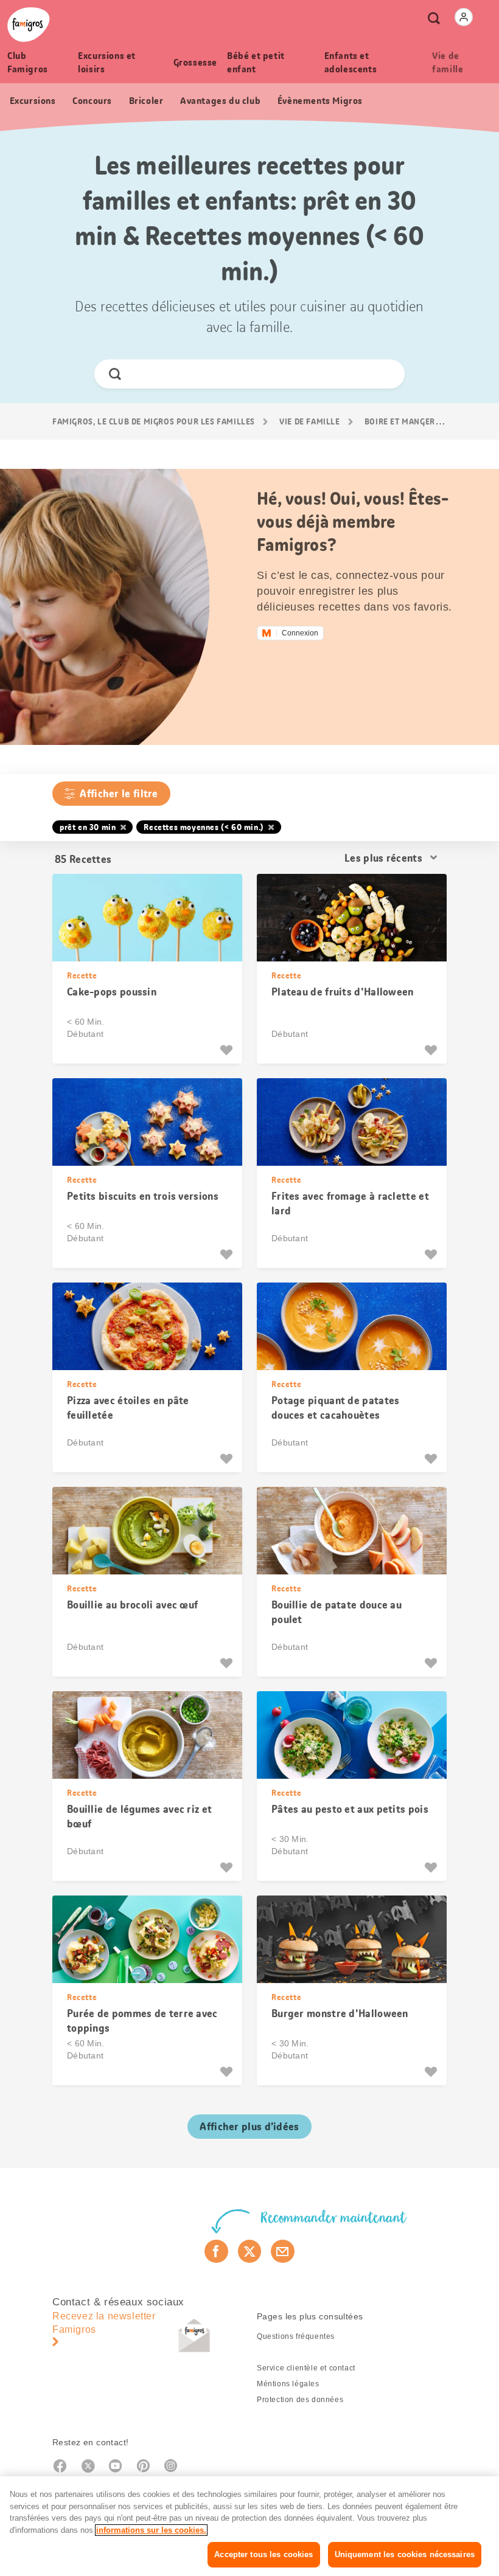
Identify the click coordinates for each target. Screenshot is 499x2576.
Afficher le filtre (119, 794)
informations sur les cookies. (151, 2530)
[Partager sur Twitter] (250, 2251)
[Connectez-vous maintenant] (464, 17)
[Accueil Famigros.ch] (29, 25)
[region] (249, 2526)
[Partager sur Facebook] (216, 2251)
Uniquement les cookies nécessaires (405, 2554)
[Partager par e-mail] (283, 2251)
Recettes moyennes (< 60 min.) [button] (204, 827)
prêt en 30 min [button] (88, 827)
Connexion (300, 633)
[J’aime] (228, 1050)
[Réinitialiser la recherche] (385, 374)
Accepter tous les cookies (263, 2554)
